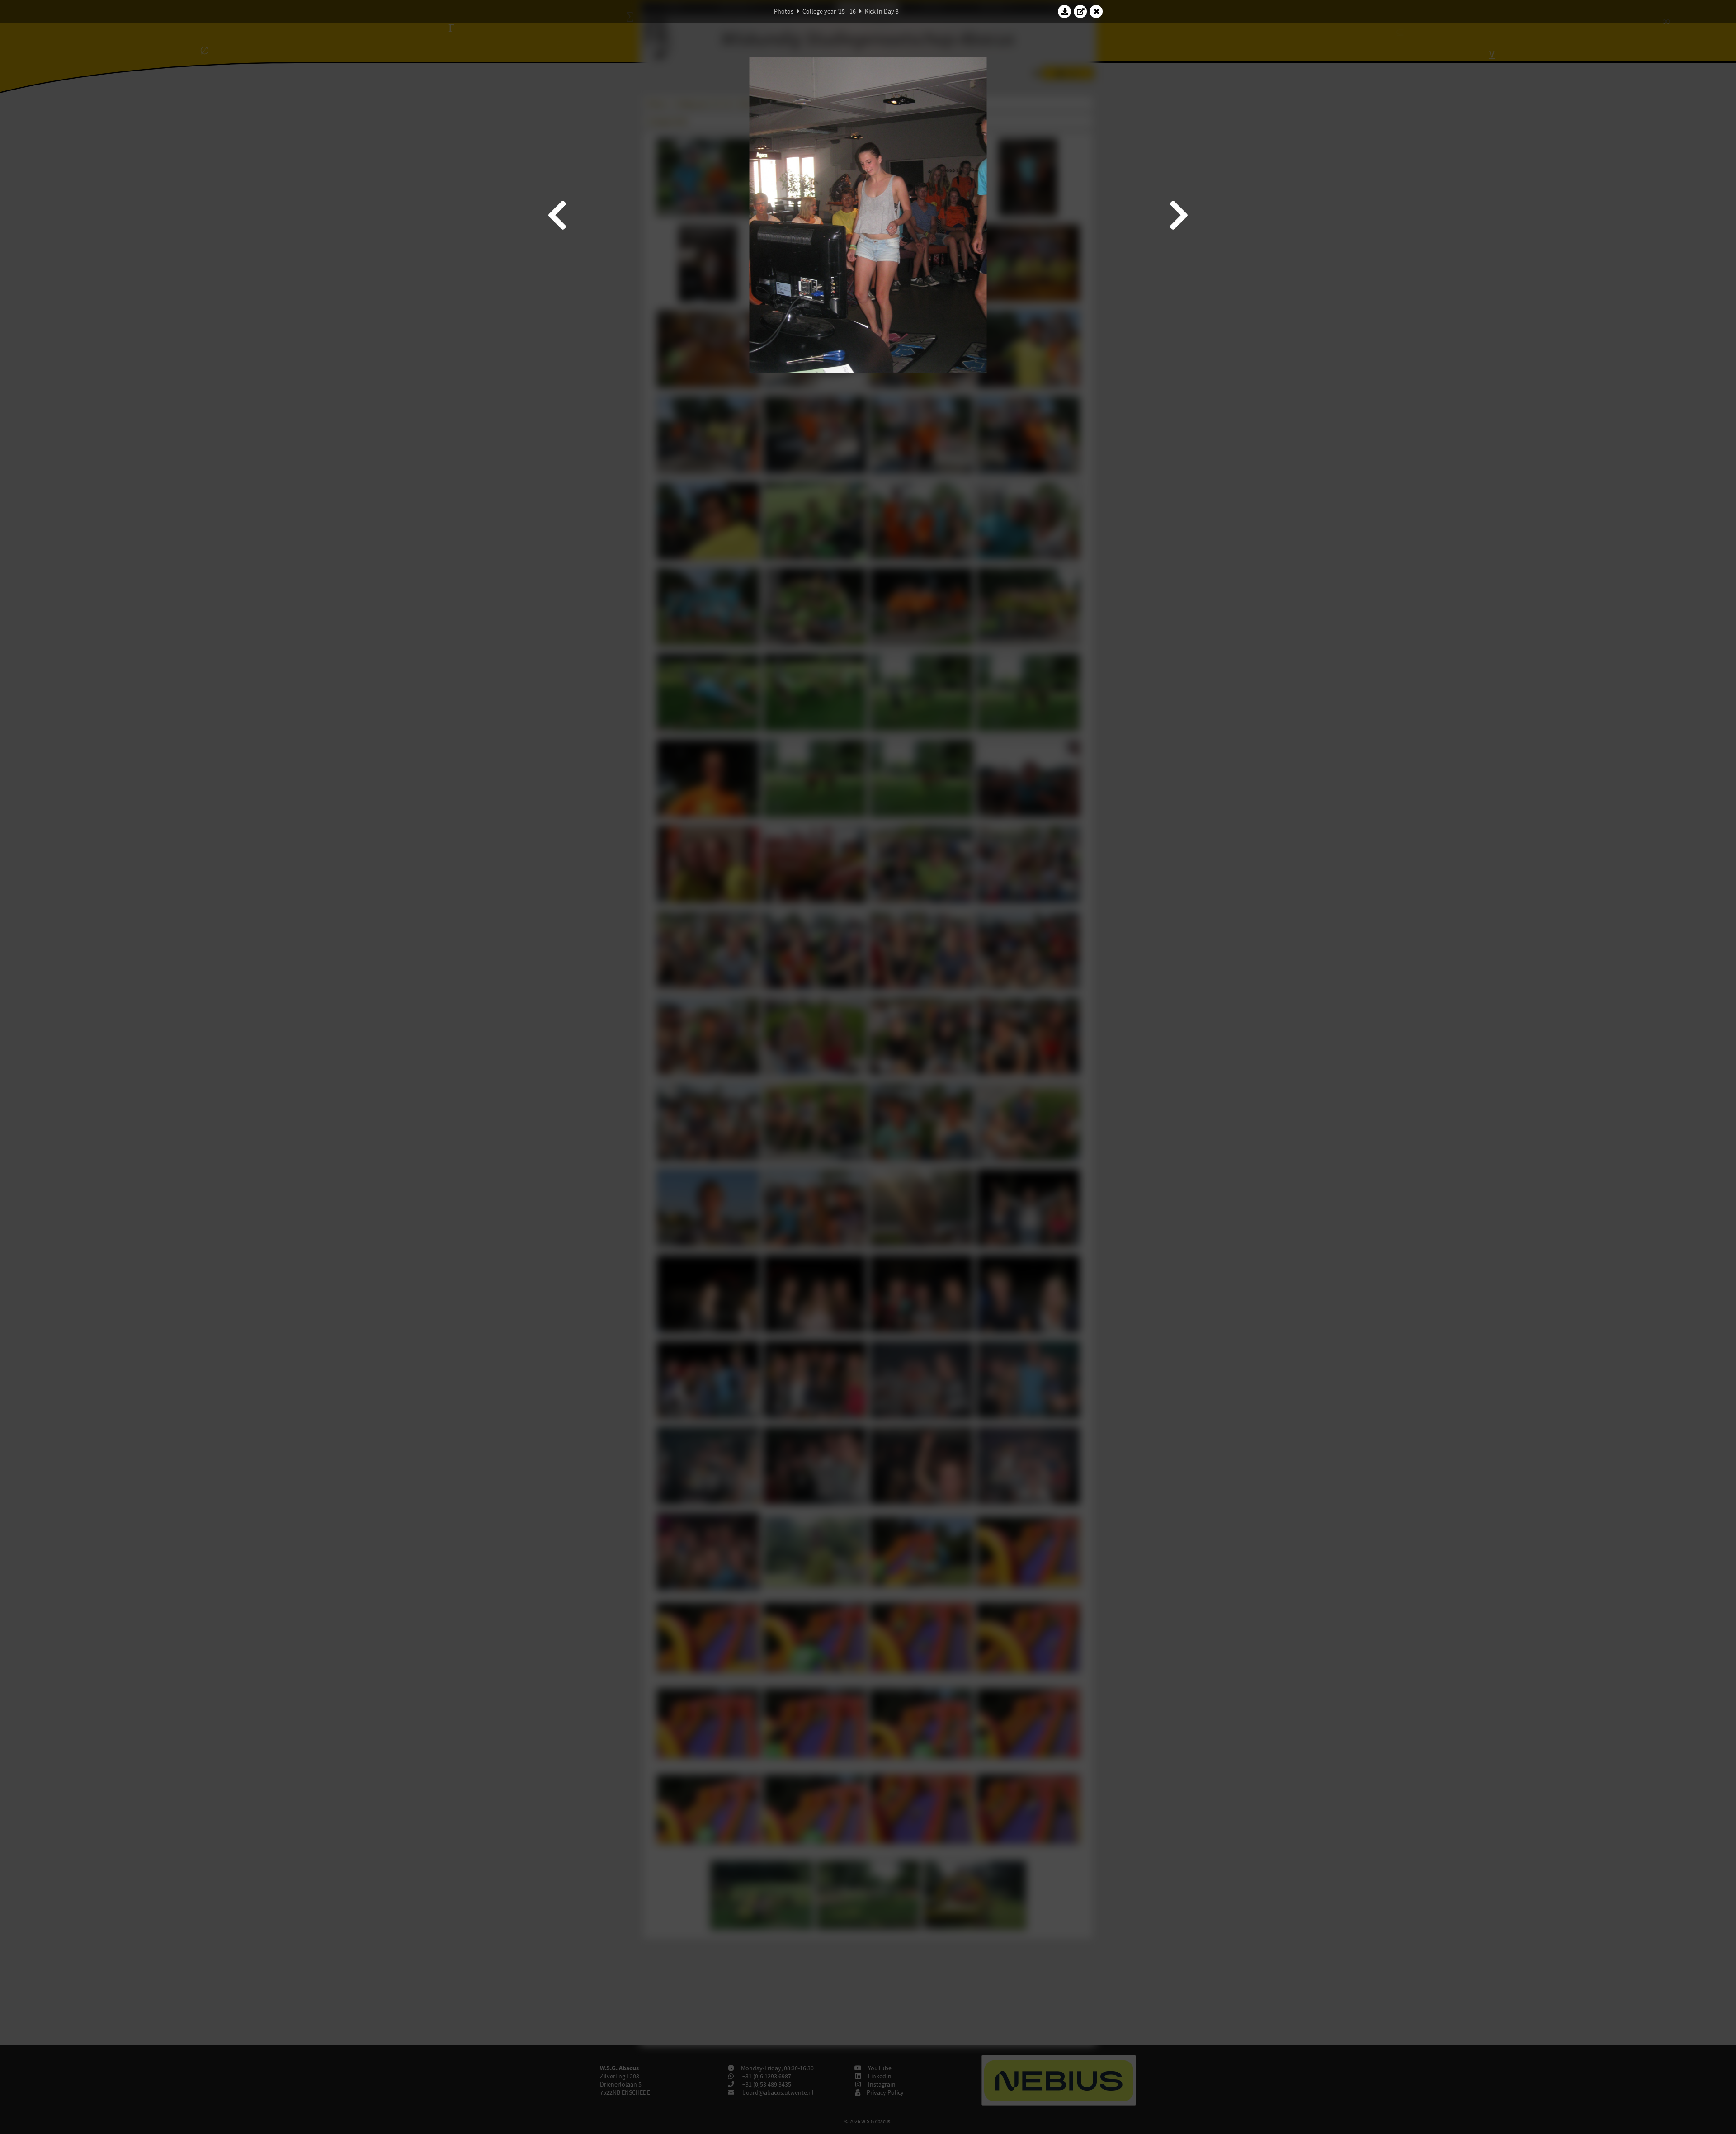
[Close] (1096, 11)
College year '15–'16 (829, 11)
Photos (784, 11)
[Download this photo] (1065, 11)
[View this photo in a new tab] (1080, 11)
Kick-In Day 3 (882, 11)
